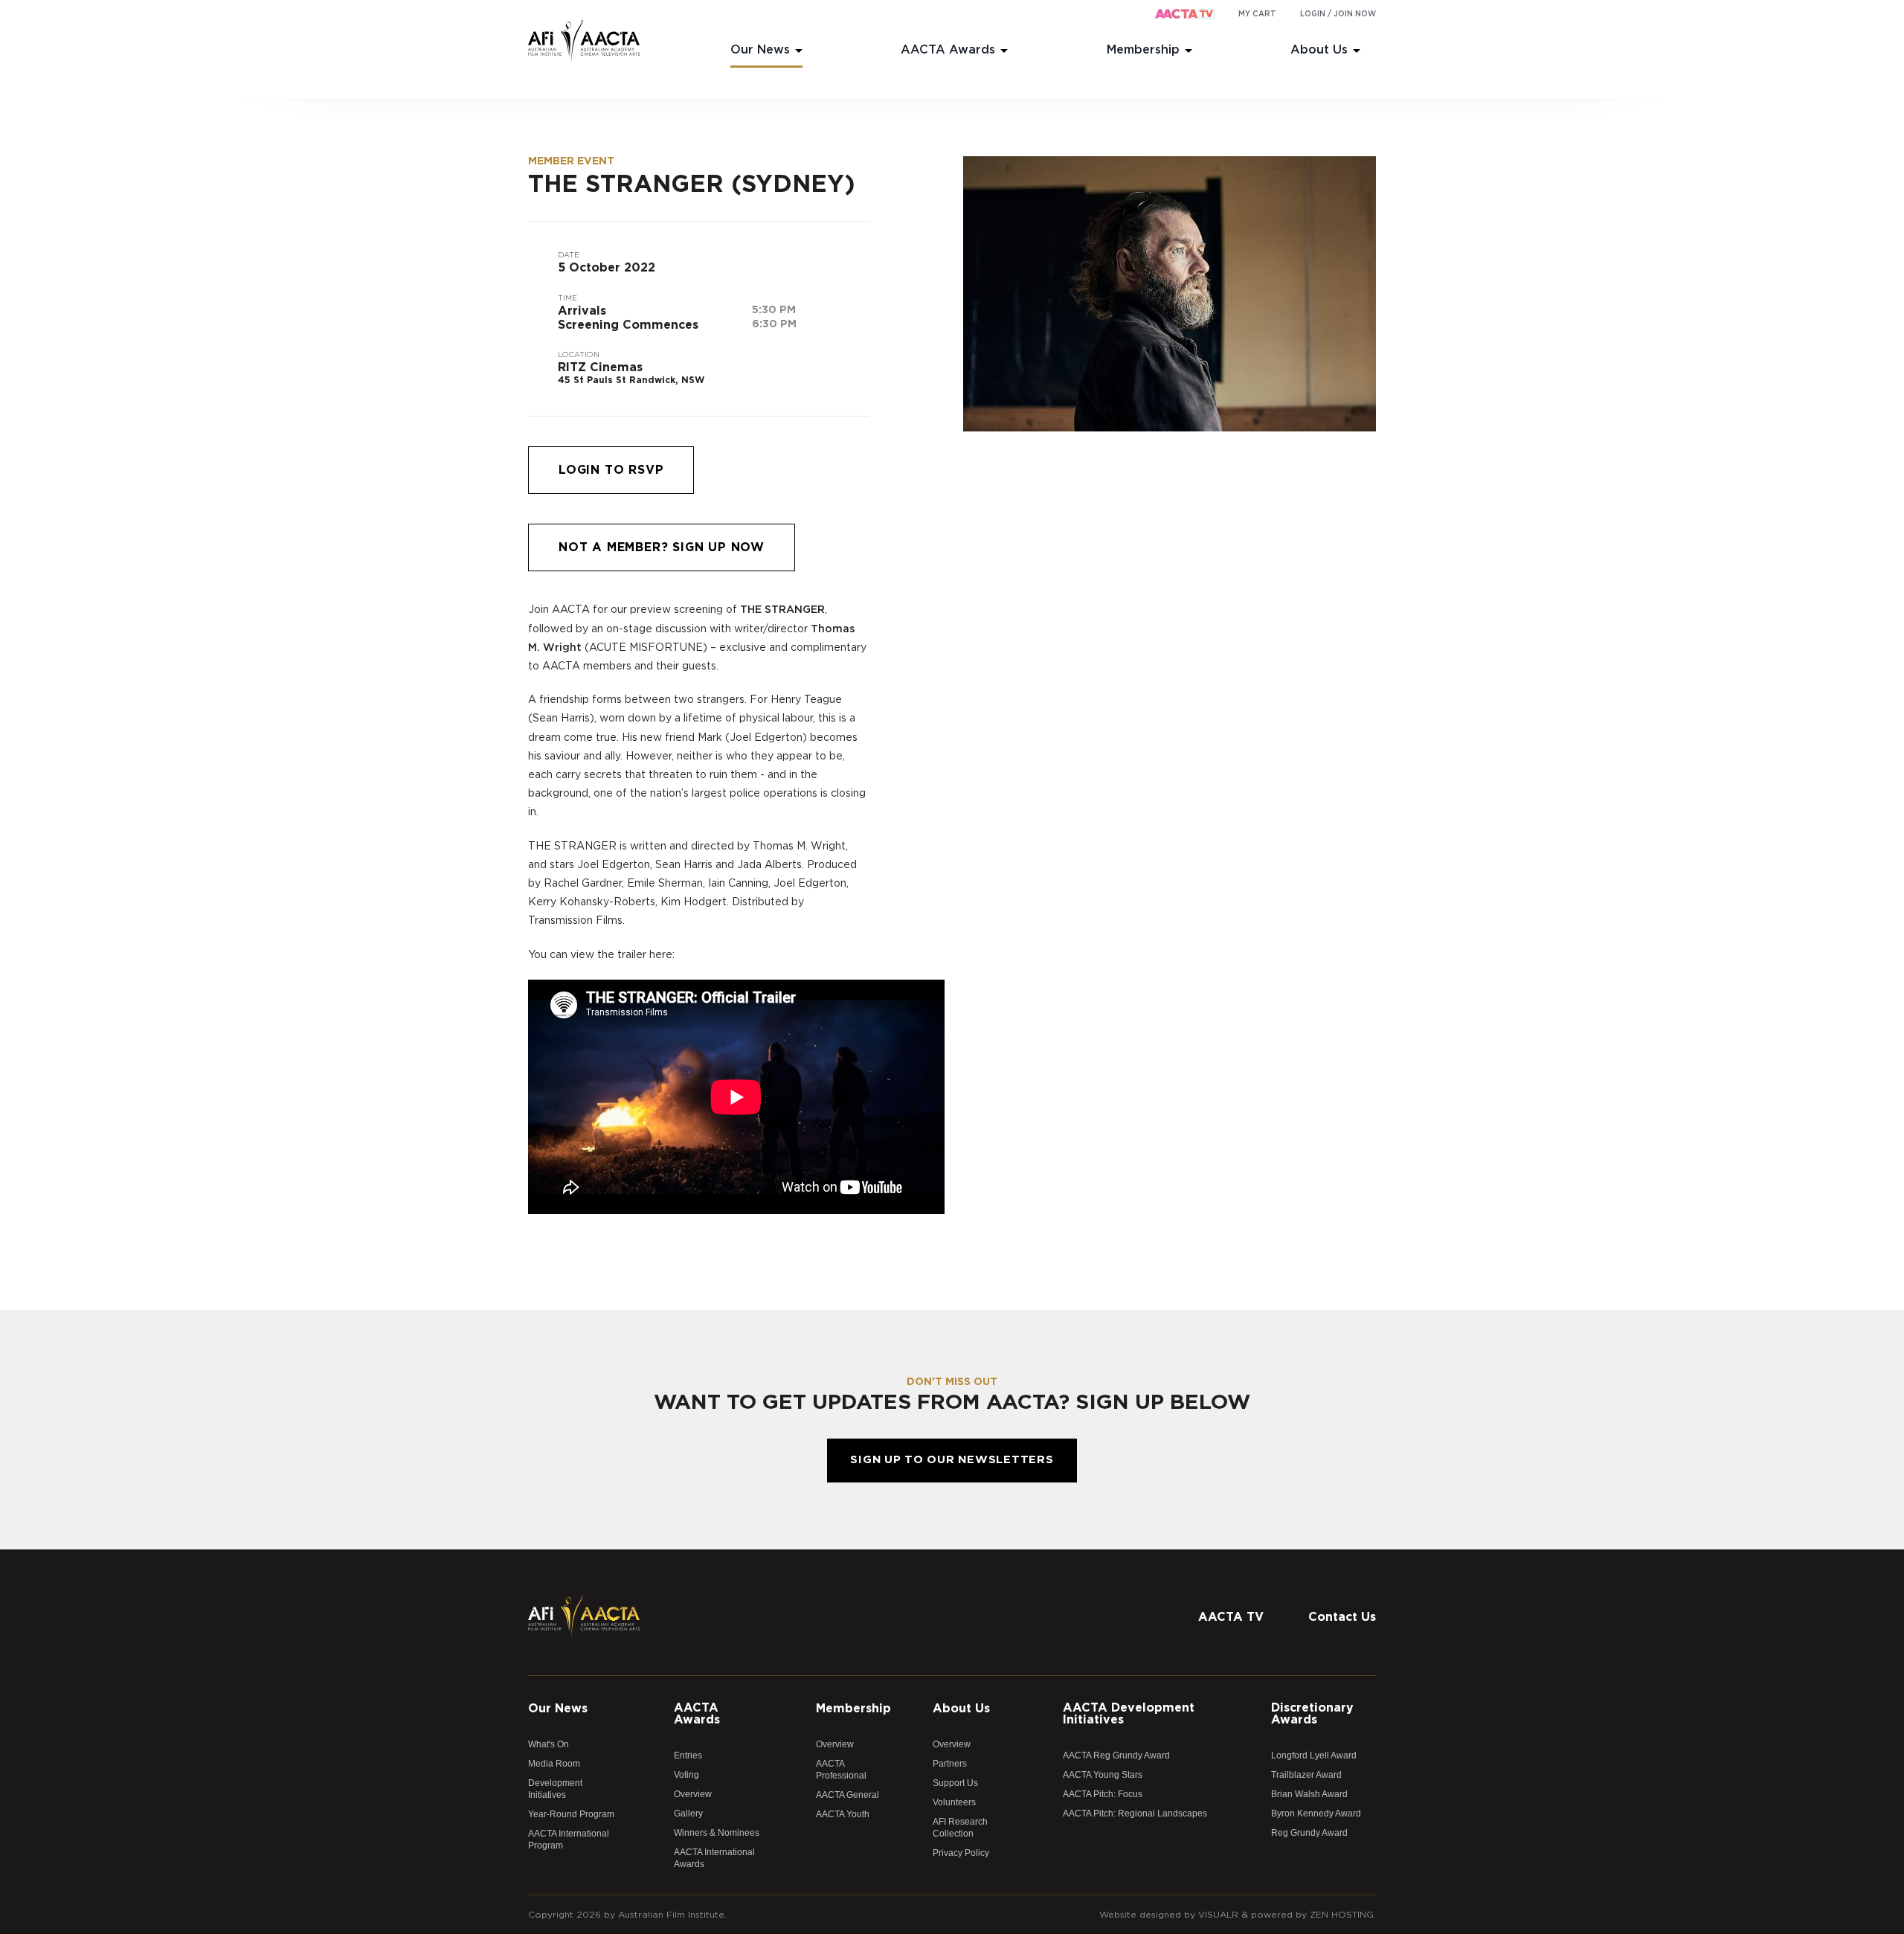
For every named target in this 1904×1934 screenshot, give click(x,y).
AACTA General (848, 1795)
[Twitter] (1305, 1583)
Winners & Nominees (717, 1833)
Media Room (554, 1764)
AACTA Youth (843, 1814)
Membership (1143, 50)
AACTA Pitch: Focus (1103, 1794)
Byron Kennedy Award (1316, 1813)
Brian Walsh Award (1309, 1794)
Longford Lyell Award (1314, 1755)
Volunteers (954, 1802)
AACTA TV (1231, 1617)
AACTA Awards (948, 50)
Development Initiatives (555, 1789)
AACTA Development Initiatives (1129, 1714)
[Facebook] (1276, 1583)
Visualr (1218, 1915)
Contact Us (1342, 1617)
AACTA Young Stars (1103, 1775)
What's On (549, 1744)
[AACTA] (584, 42)
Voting (686, 1775)
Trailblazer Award (1306, 1775)
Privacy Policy (961, 1853)
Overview (693, 1794)
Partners (950, 1764)
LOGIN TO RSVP (611, 470)
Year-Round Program (571, 1814)
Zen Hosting (1342, 1915)
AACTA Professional (841, 1770)
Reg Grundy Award (1309, 1833)
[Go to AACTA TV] (1185, 15)
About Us (1319, 50)
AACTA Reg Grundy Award (1116, 1755)
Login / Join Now (1338, 14)
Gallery (688, 1813)
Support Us (955, 1783)
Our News (760, 50)
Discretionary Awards (1312, 1714)
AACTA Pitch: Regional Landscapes (1135, 1813)
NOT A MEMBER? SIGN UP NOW (662, 547)
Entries (688, 1755)
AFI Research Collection (960, 1828)
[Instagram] (1335, 1583)
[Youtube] (1365, 1583)
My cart (1257, 14)
